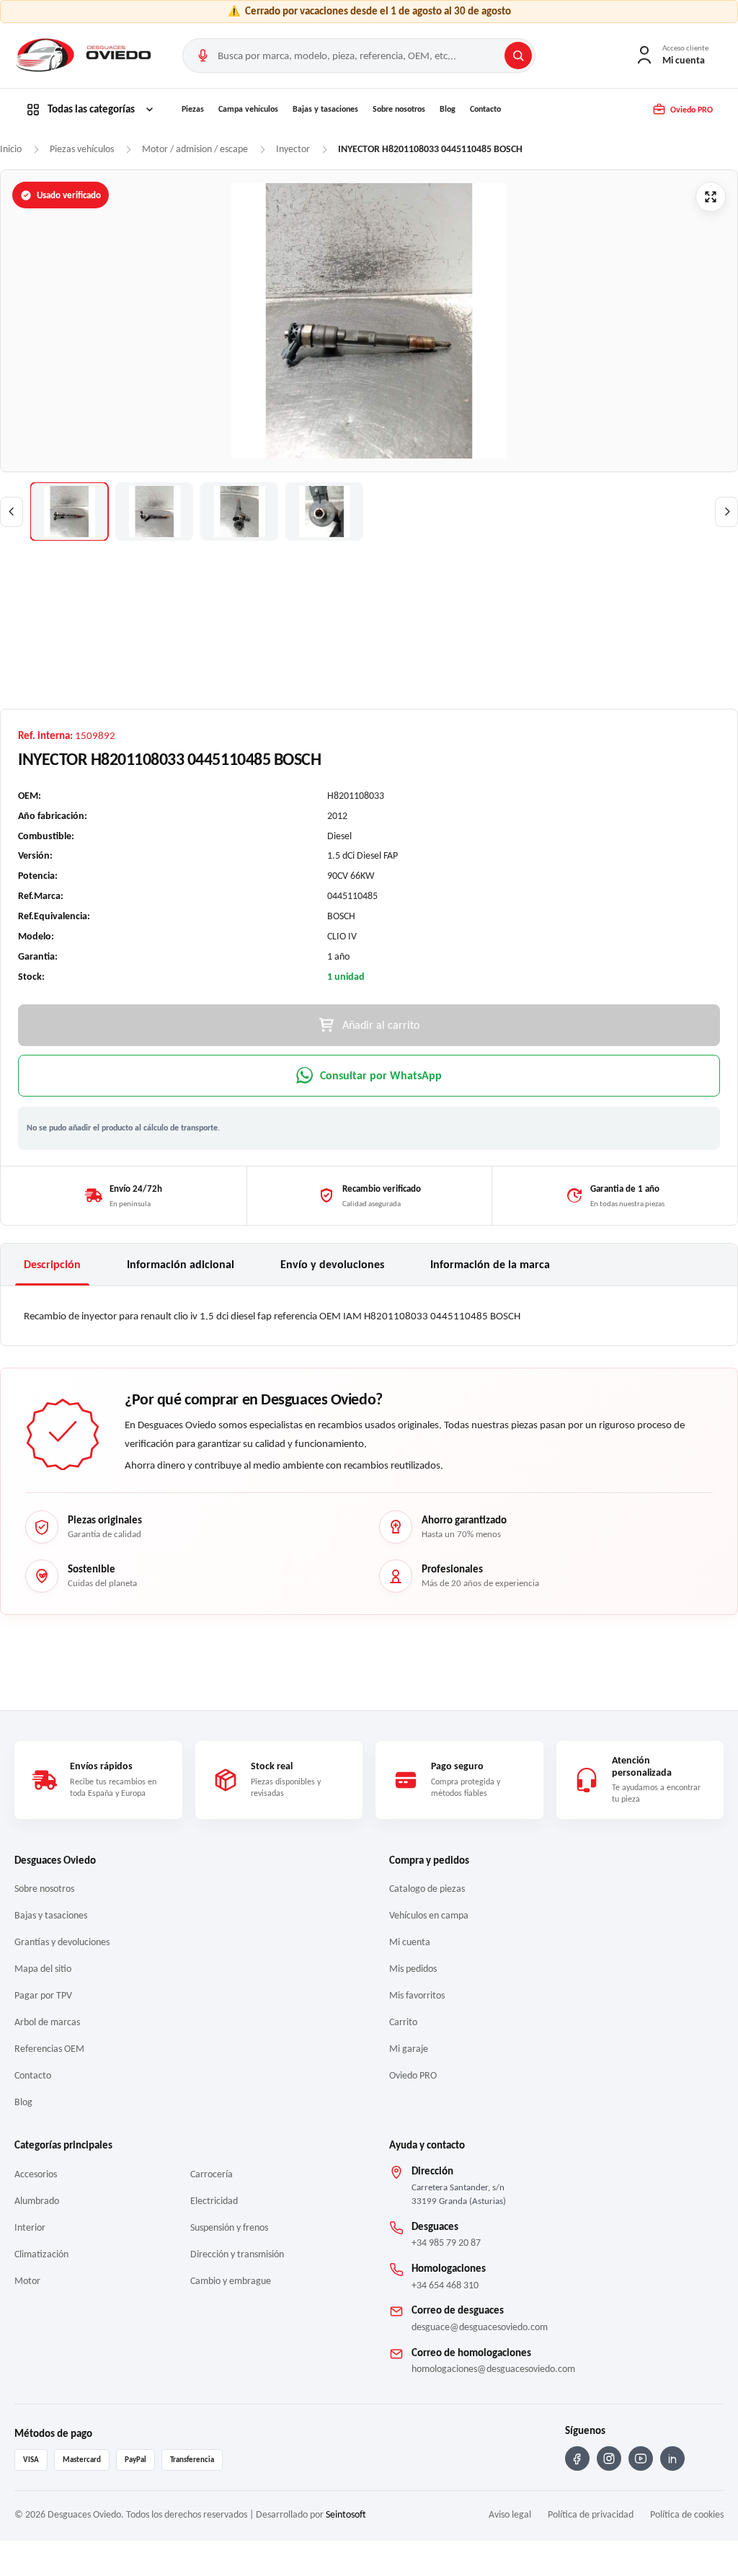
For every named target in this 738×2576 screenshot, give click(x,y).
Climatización (41, 2254)
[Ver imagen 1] (69, 512)
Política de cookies (687, 2514)
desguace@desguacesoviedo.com (480, 2327)
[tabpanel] (369, 1316)
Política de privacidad (591, 2514)
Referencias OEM (49, 2049)
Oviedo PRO (413, 2075)
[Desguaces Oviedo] (85, 56)
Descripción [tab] (52, 1264)
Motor (27, 2281)
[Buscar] (518, 56)
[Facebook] (577, 2458)
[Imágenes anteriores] (12, 512)
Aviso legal (510, 2514)
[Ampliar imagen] (711, 197)
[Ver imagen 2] (154, 512)
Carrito (403, 2022)
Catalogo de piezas (427, 1889)
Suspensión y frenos (229, 2227)
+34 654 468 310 (445, 2285)
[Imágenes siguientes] (726, 512)
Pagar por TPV (43, 1995)
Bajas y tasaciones (325, 109)
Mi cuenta (410, 1942)
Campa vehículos (248, 109)
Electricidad (214, 2201)
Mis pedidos (413, 1969)
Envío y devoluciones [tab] (332, 1264)
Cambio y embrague (231, 2281)
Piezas (193, 109)
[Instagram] (609, 2458)
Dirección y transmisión (237, 2254)
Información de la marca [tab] (490, 1264)
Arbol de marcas (47, 2022)
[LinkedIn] (672, 2458)
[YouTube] (641, 2458)
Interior (30, 2227)
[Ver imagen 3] (239, 512)
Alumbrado (37, 2201)
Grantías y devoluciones (62, 1942)
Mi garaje (409, 2049)
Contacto (485, 109)
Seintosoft (346, 2514)
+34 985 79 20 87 (446, 2243)
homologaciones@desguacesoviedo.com (493, 2369)
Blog (448, 109)
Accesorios (36, 2174)
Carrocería (212, 2174)
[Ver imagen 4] (324, 512)
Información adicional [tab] (181, 1264)
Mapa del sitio (43, 1969)
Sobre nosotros (399, 109)
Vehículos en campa (429, 1915)
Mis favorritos (417, 1995)
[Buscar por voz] (203, 56)
